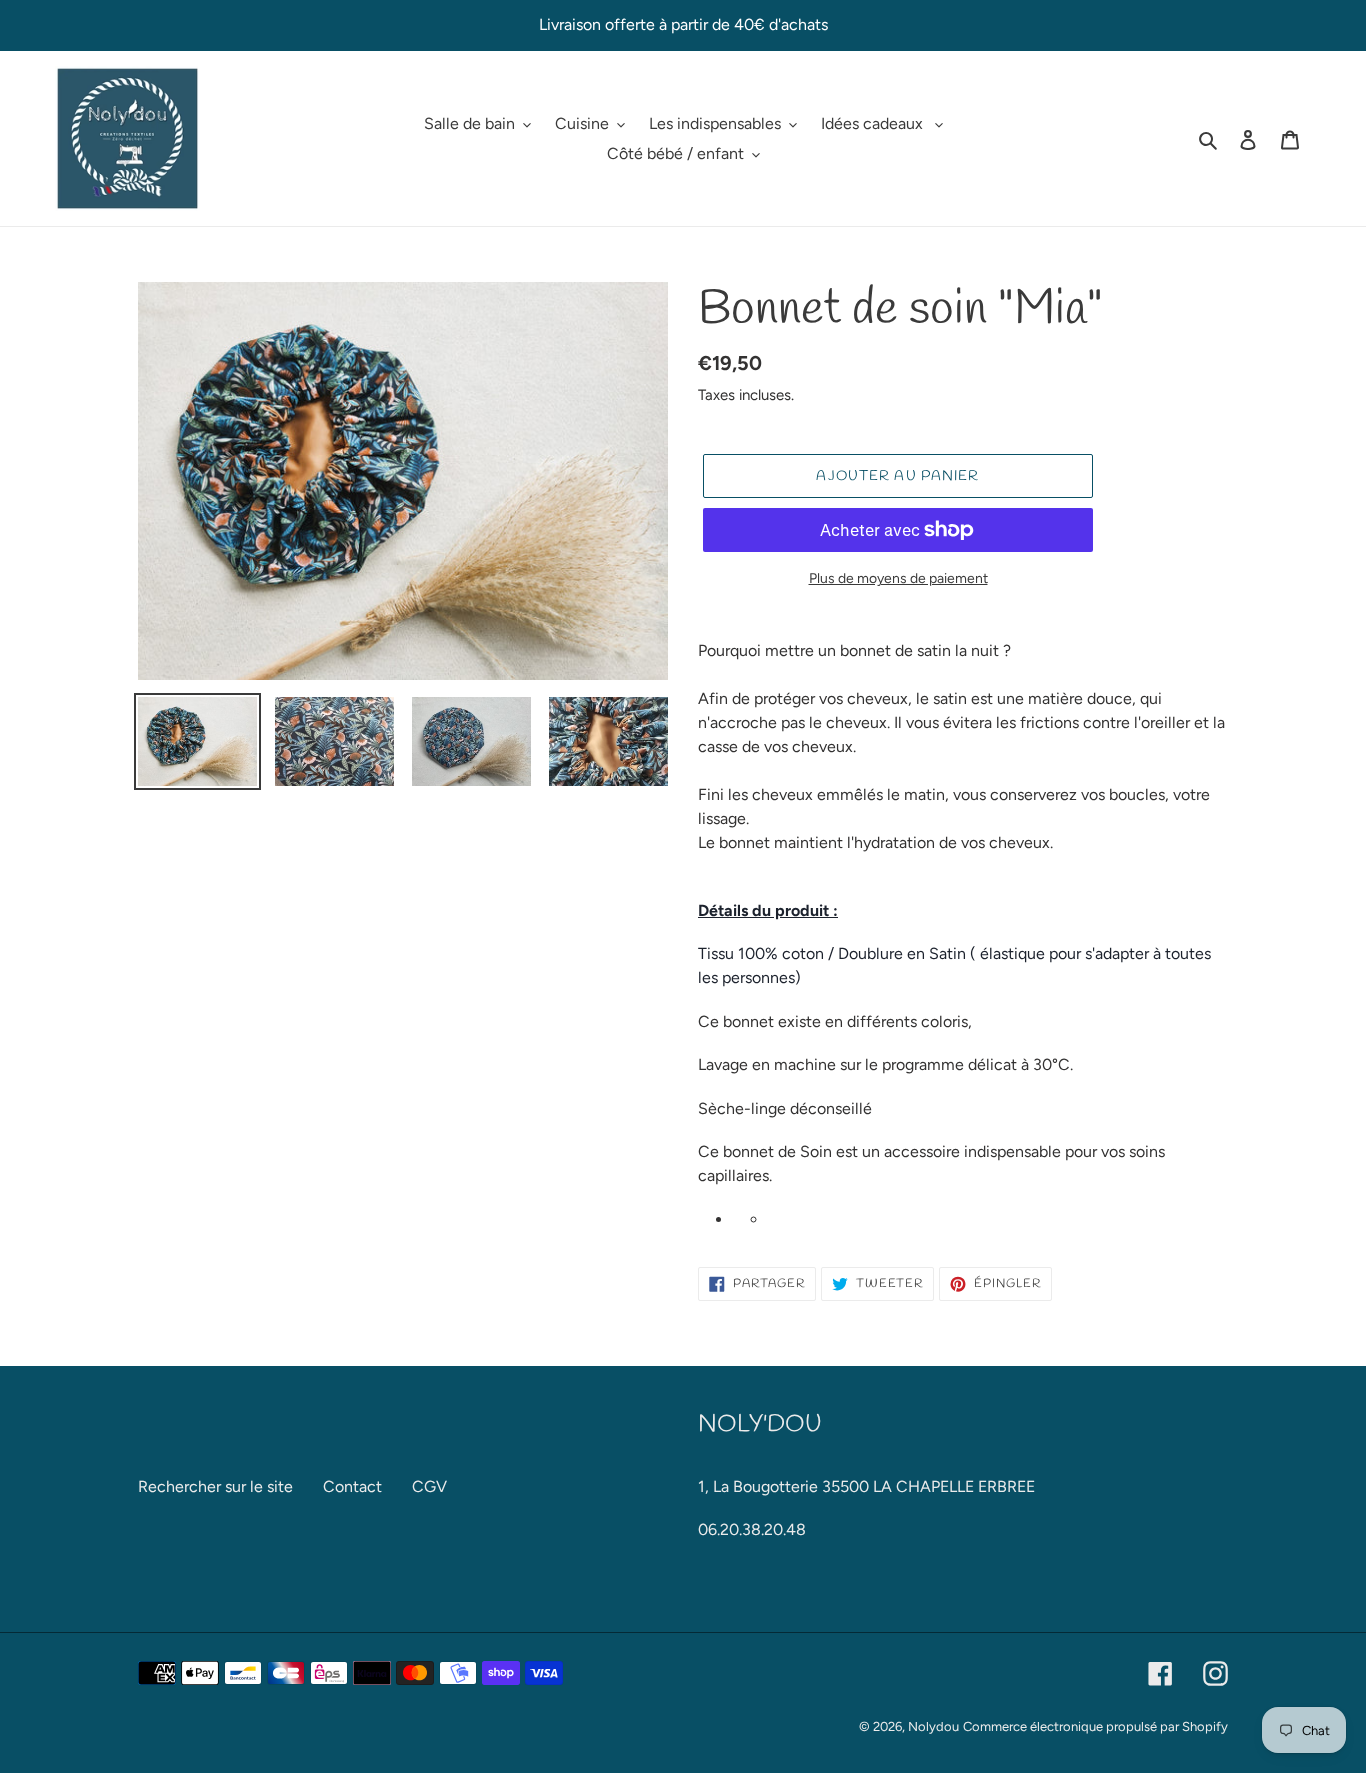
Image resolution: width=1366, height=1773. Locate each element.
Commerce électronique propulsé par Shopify (1095, 1726)
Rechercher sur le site (215, 1486)
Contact (352, 1486)
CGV (429, 1486)
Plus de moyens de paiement (898, 578)
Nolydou (933, 1726)
